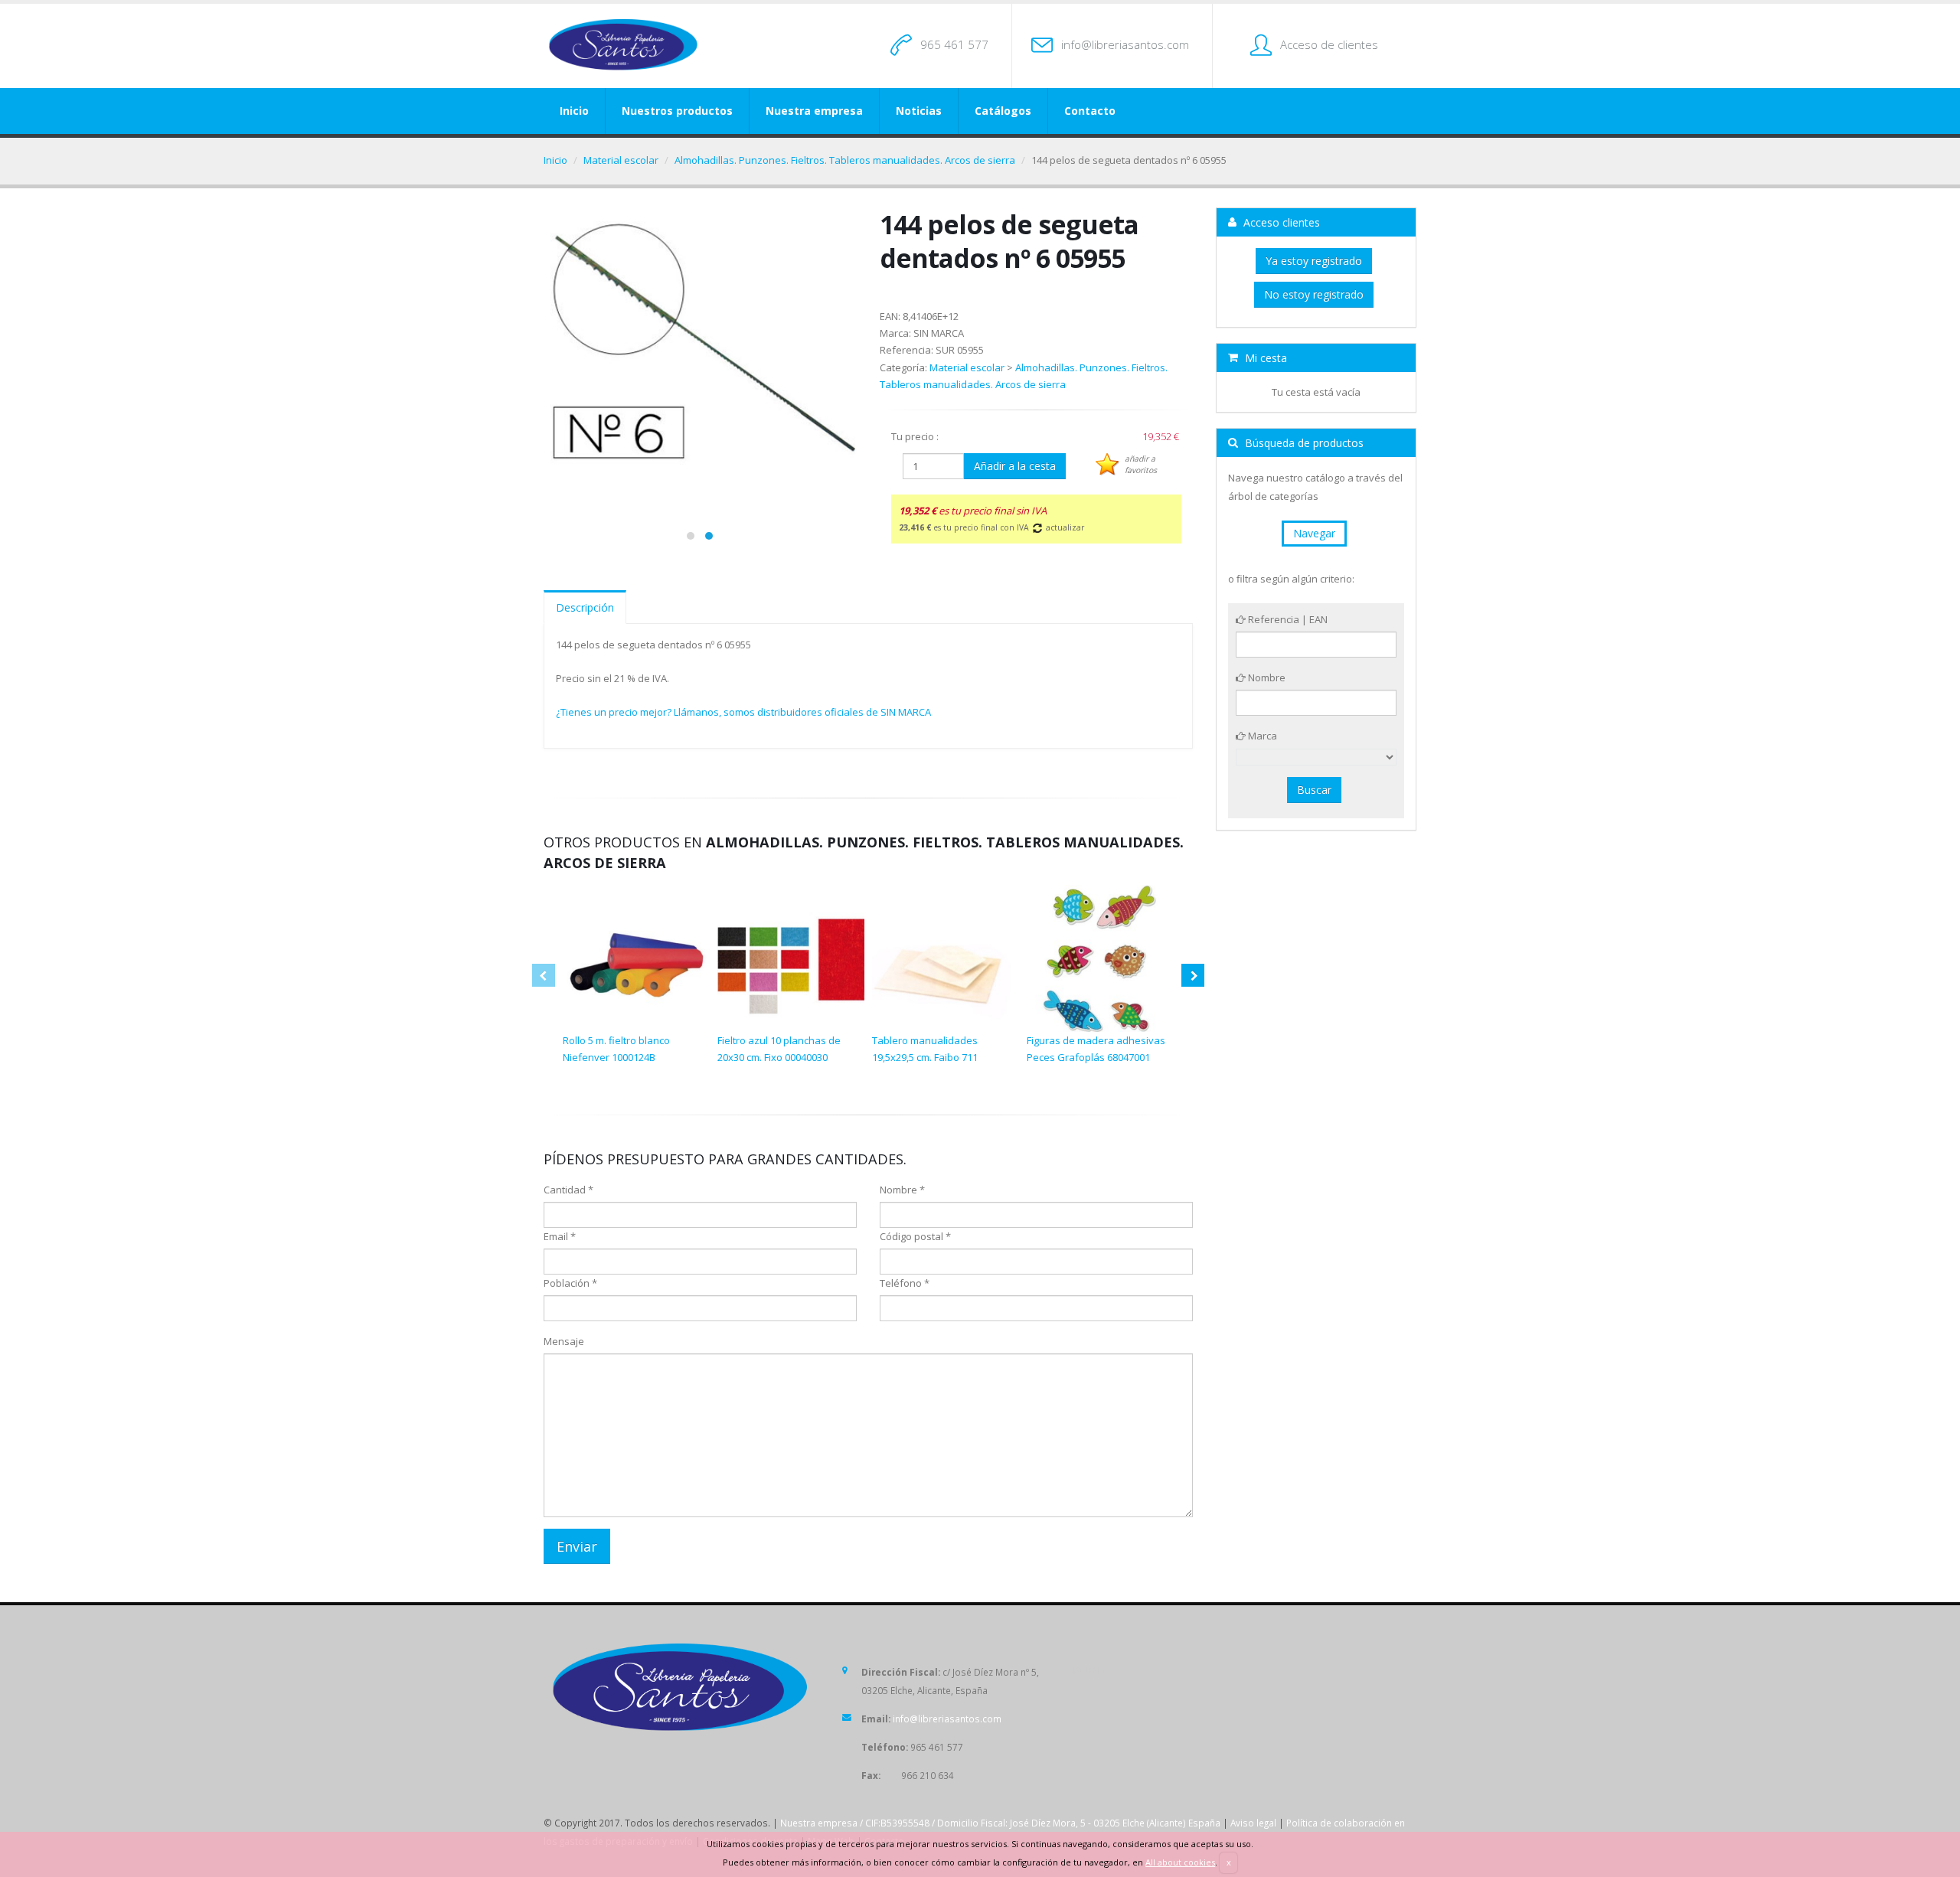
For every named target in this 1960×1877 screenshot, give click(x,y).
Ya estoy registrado (1314, 261)
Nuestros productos (677, 111)
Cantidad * (568, 1190)
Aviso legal (1253, 1823)
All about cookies (1180, 1862)
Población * (570, 1283)
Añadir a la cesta (1015, 466)
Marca (1261, 736)
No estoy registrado (1314, 294)
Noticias (919, 111)
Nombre (1266, 677)
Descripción (585, 607)
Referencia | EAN (1287, 619)
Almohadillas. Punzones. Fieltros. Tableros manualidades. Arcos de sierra (845, 160)
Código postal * (915, 1236)
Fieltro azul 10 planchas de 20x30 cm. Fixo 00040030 (779, 1049)
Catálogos (1003, 111)
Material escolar (621, 160)
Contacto (1090, 111)
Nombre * (902, 1190)
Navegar (1314, 533)
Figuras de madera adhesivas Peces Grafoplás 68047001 (1096, 1049)
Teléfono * (905, 1283)
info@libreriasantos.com (1125, 44)
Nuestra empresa (814, 111)
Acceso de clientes (1329, 44)
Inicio (574, 111)
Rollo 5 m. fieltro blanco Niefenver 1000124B (616, 1049)
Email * (560, 1236)
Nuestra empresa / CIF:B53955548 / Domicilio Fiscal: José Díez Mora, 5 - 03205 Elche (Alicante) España (1000, 1823)
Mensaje (564, 1341)
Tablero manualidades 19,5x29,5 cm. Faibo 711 (925, 1049)
